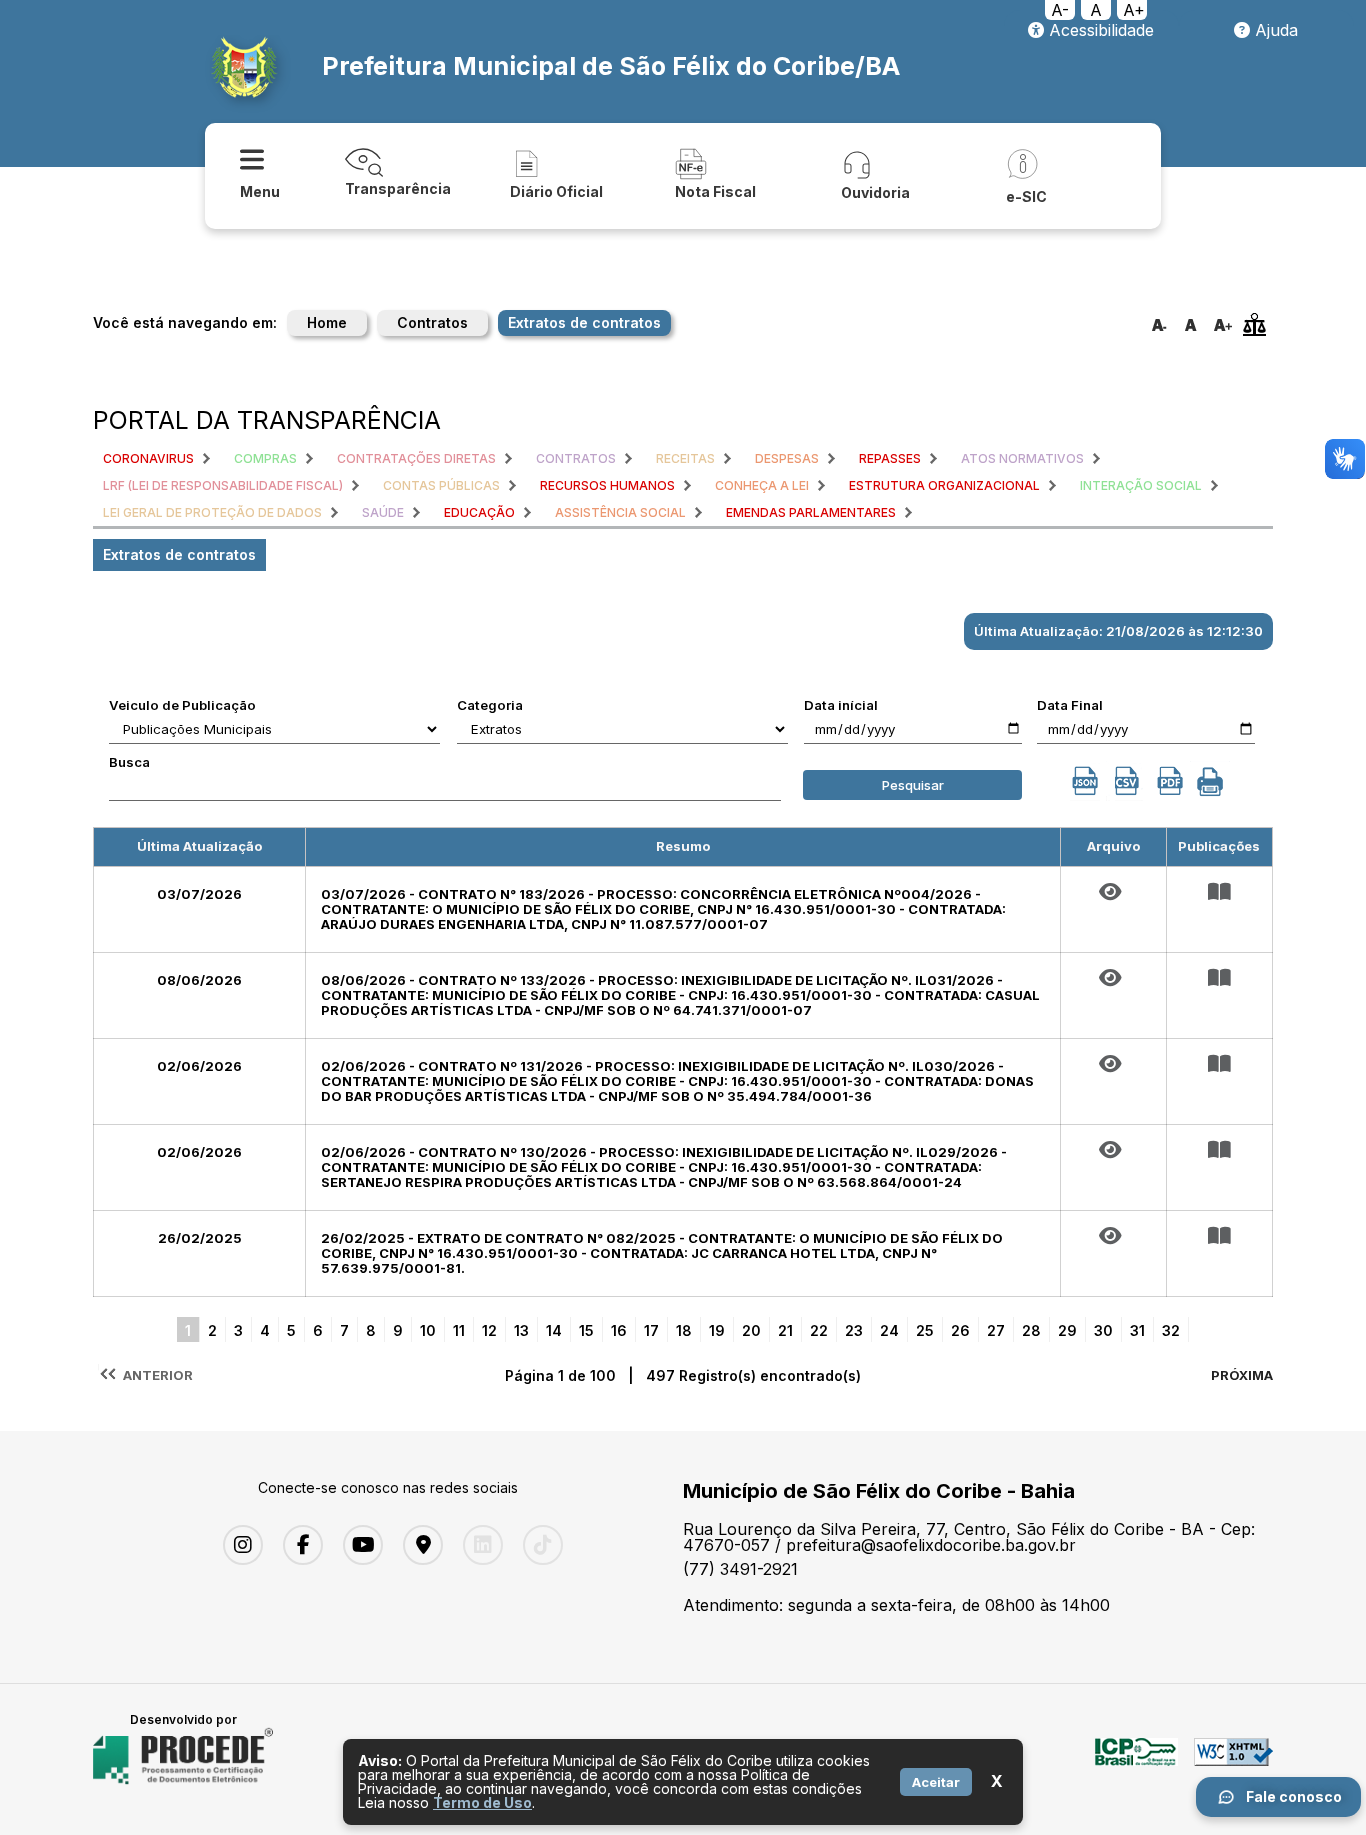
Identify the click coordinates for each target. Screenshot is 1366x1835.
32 (1171, 1330)
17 (651, 1330)
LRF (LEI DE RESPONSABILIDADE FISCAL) (223, 485)
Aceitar (936, 1782)
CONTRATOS (576, 458)
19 (717, 1330)
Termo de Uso (482, 1802)
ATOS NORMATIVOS (1022, 458)
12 (489, 1330)
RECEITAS (685, 458)
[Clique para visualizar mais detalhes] (1219, 892)
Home (327, 322)
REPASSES (890, 458)
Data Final (1070, 705)
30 (1103, 1330)
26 (960, 1330)
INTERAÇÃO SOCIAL (1141, 485)
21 (785, 1330)
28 (1031, 1330)
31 (1137, 1330)
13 (521, 1330)
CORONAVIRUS (148, 458)
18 (684, 1330)
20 (751, 1330)
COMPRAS (265, 458)
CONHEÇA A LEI (762, 485)
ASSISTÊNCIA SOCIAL (620, 512)
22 (819, 1330)
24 (889, 1330)
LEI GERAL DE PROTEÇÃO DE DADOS (212, 512)
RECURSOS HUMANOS (607, 485)
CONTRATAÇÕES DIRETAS (416, 458)
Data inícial (841, 705)
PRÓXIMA (1242, 1375)
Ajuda (1274, 30)
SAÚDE (383, 512)
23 (854, 1330)
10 (428, 1330)
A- (1060, 10)
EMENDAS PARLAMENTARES (811, 512)
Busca (129, 762)
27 (996, 1330)
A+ (1134, 10)
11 (459, 1330)
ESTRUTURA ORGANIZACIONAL (944, 485)
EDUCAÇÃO (479, 512)
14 (554, 1330)
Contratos (432, 322)
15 (586, 1330)
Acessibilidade (1099, 30)
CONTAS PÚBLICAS (441, 485)
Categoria (490, 705)
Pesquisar (913, 785)
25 (925, 1330)
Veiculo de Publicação (182, 705)
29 (1067, 1330)
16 (619, 1330)
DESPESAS (787, 458)
